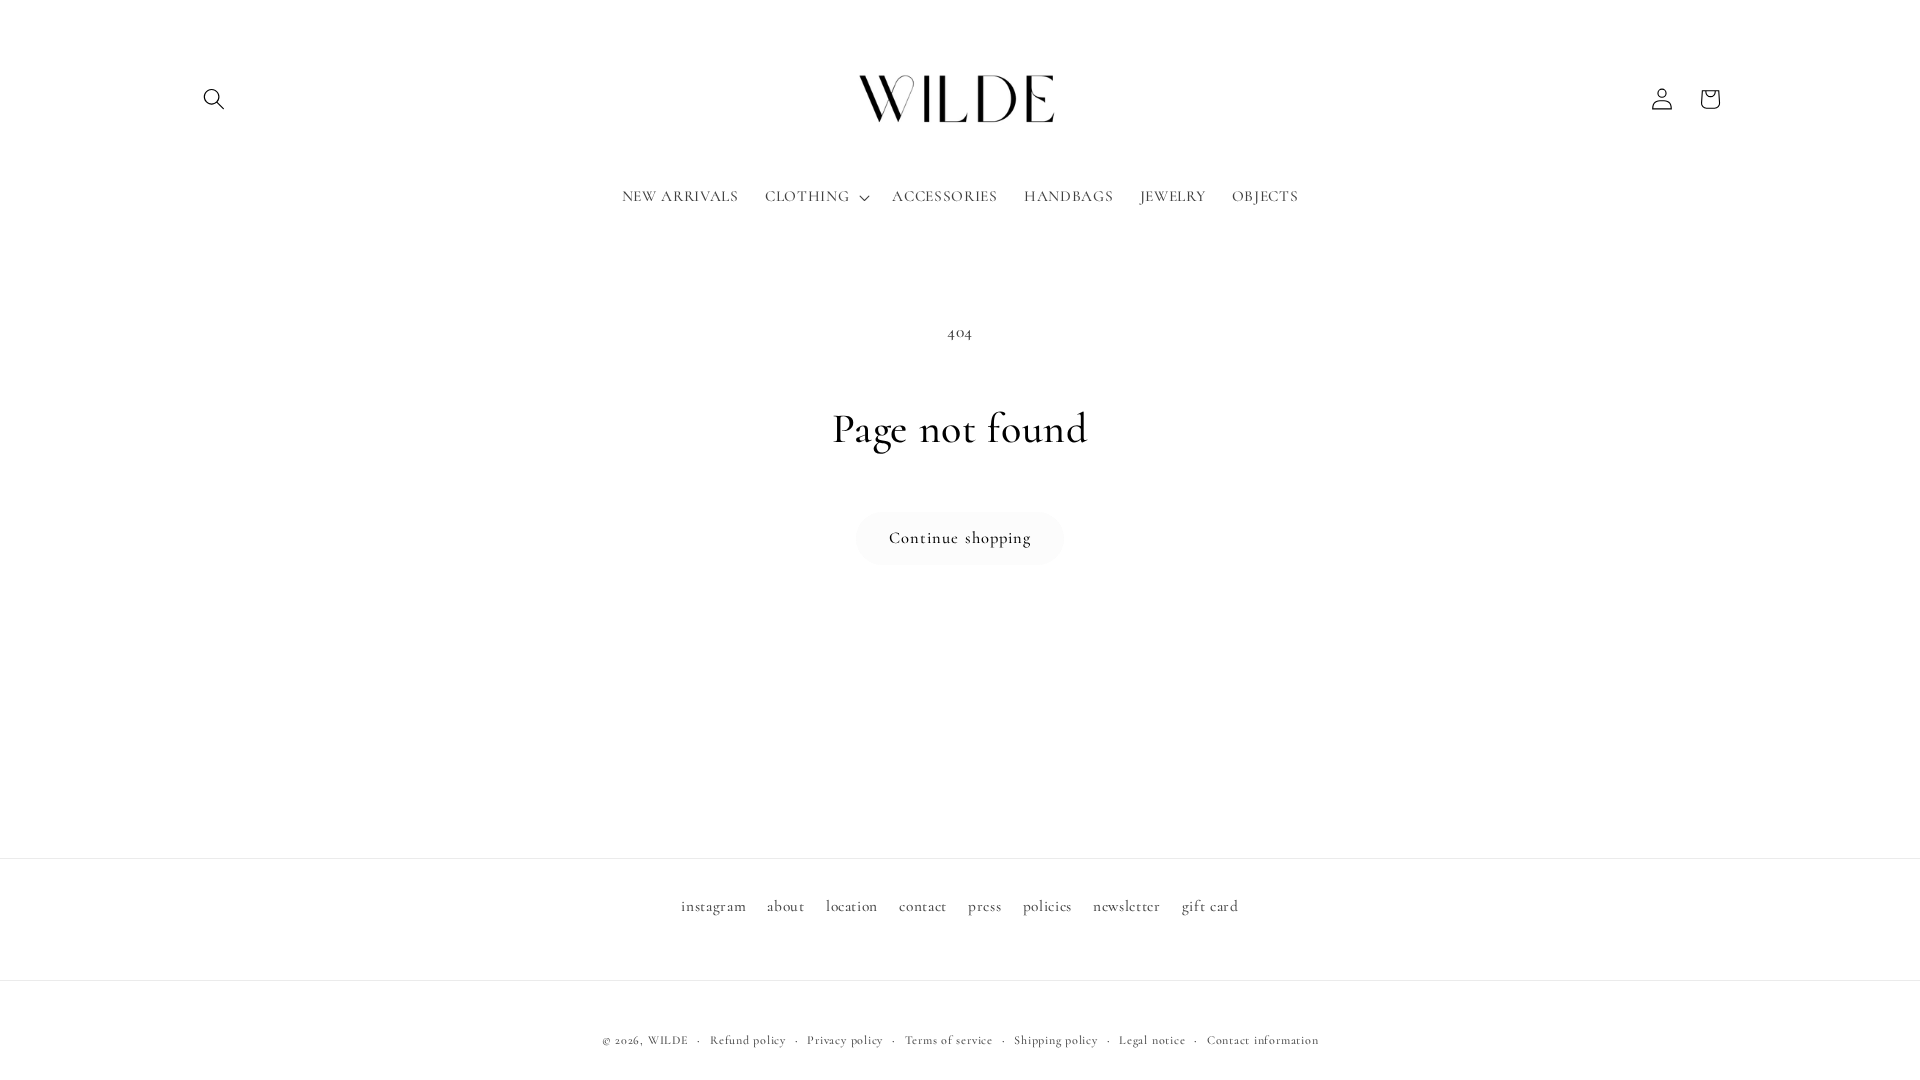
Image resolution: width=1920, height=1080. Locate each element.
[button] (214, 99)
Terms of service (949, 1040)
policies (1047, 906)
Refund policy (748, 1040)
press (984, 906)
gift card (1210, 906)
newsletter (1127, 906)
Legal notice (1152, 1040)
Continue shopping (960, 538)
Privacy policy (845, 1040)
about (785, 906)
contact (923, 906)
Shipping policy (1056, 1040)
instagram (713, 906)
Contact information (1263, 1040)
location (852, 906)
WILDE (668, 1040)
